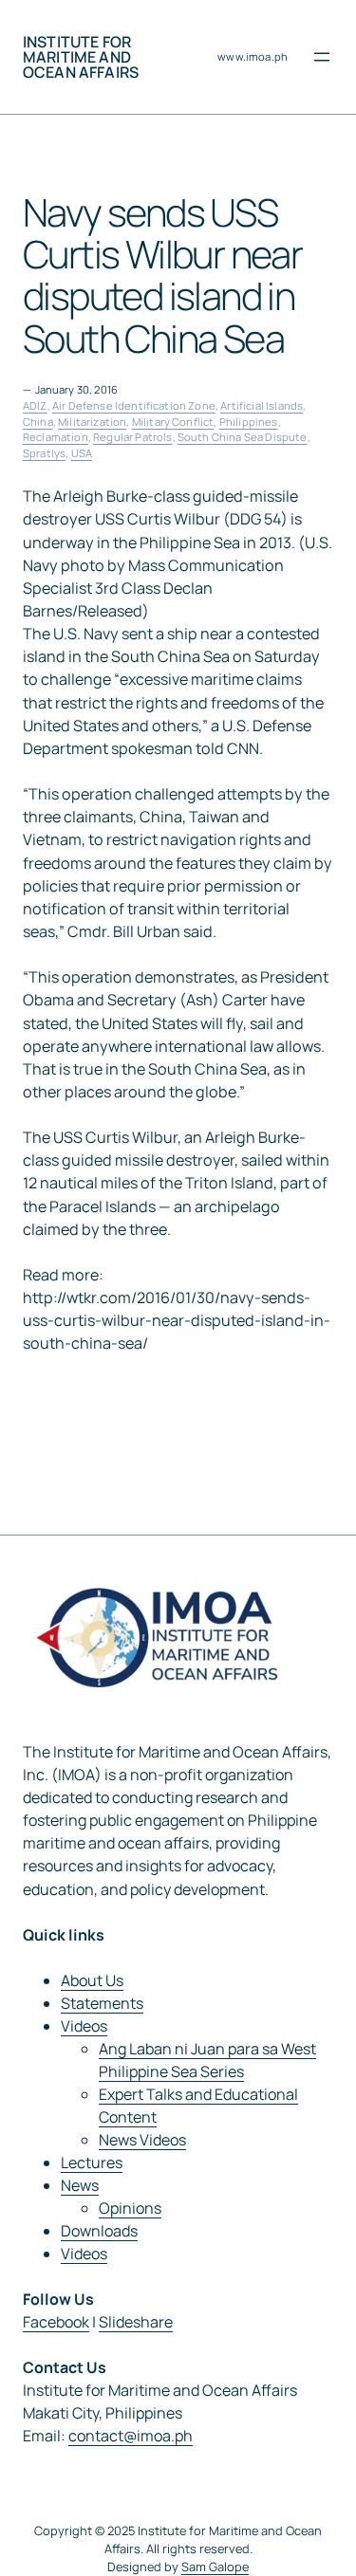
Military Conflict (173, 422)
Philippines (249, 422)
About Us (92, 1980)
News (80, 2185)
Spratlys (44, 453)
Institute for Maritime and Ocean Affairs (81, 57)
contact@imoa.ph (131, 2436)
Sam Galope (215, 2567)
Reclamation (56, 437)
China (38, 422)
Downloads (99, 2231)
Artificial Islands (262, 405)
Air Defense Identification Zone (134, 405)
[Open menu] (322, 57)
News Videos (142, 2140)
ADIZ (35, 405)
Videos (84, 2026)
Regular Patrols (132, 437)
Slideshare (136, 2322)
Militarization (92, 422)
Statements (102, 2003)
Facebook (56, 2322)
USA (82, 453)
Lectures (92, 2162)
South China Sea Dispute (243, 437)
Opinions (130, 2208)
